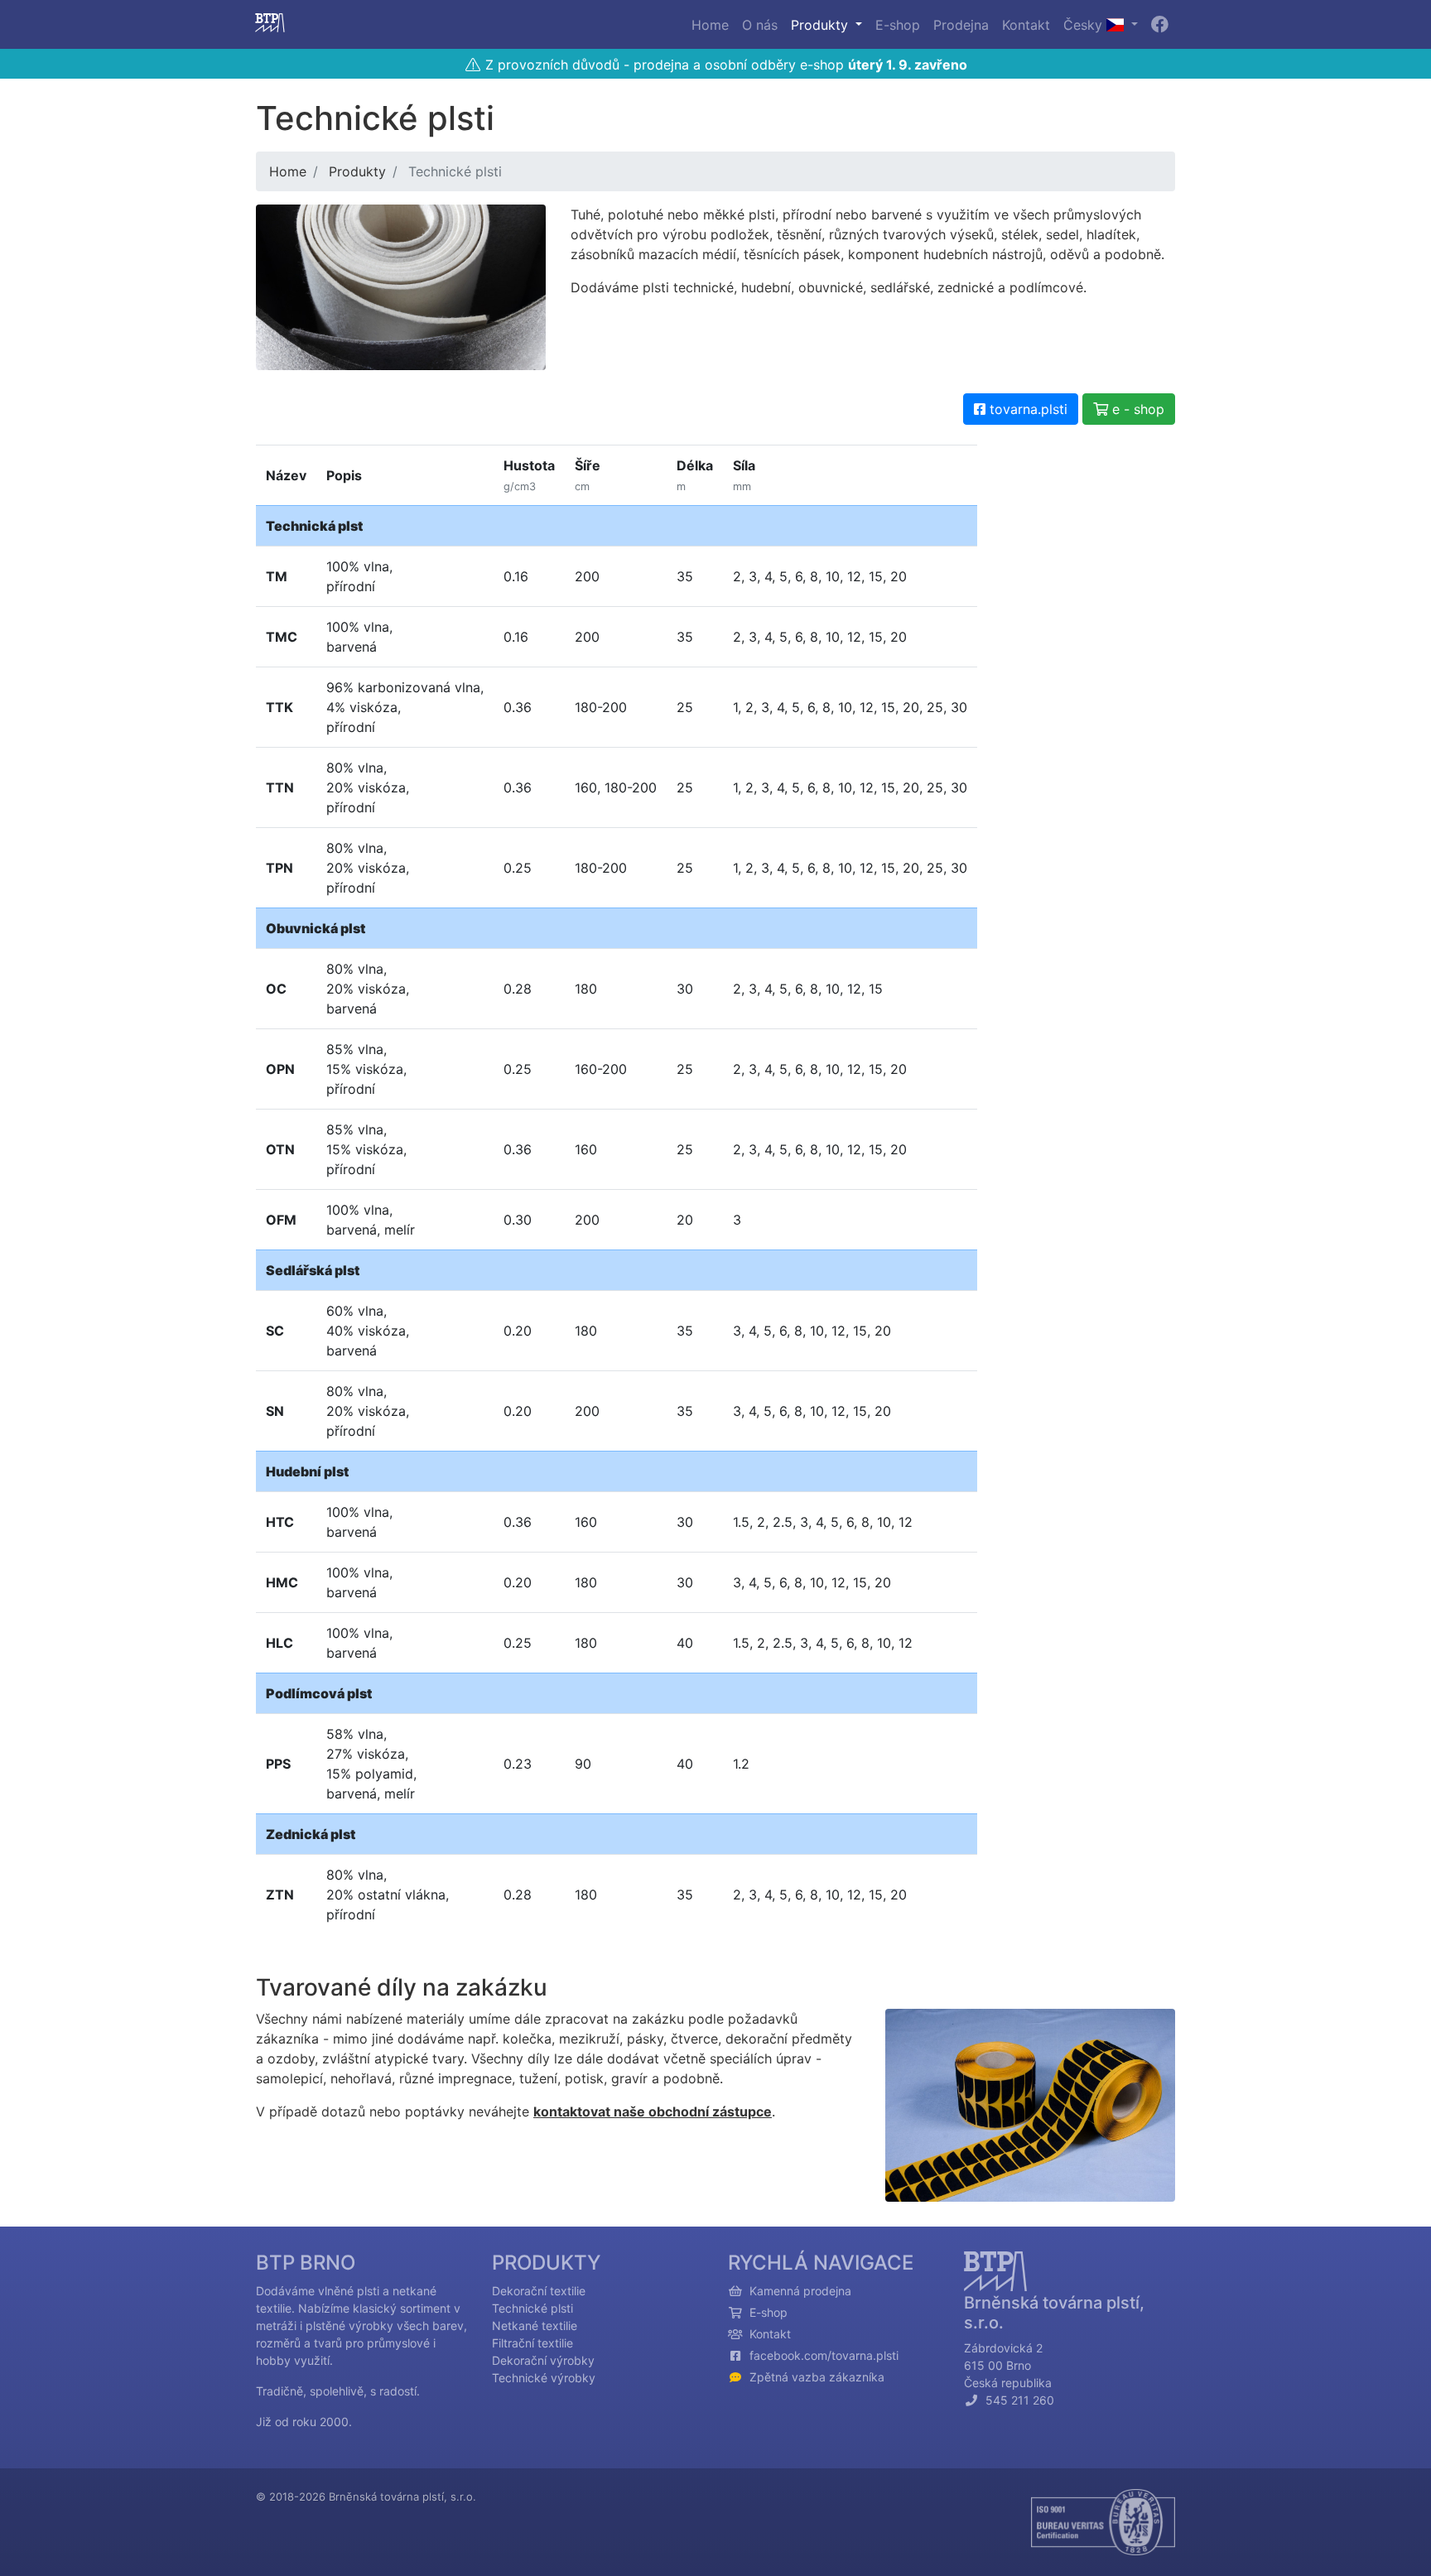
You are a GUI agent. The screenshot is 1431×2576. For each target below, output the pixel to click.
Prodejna (961, 25)
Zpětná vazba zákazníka (817, 2377)
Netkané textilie (535, 2326)
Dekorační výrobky (543, 2360)
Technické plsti (532, 2308)
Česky (1085, 25)
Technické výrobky (544, 2378)
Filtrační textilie (532, 2343)
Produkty (821, 25)
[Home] (270, 24)
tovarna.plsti (1026, 409)
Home (710, 25)
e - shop (1136, 409)
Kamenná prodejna (800, 2291)
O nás (760, 25)
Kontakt (1026, 25)
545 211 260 (1017, 2400)
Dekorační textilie (539, 2291)
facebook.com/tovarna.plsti (824, 2355)
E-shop (898, 25)
